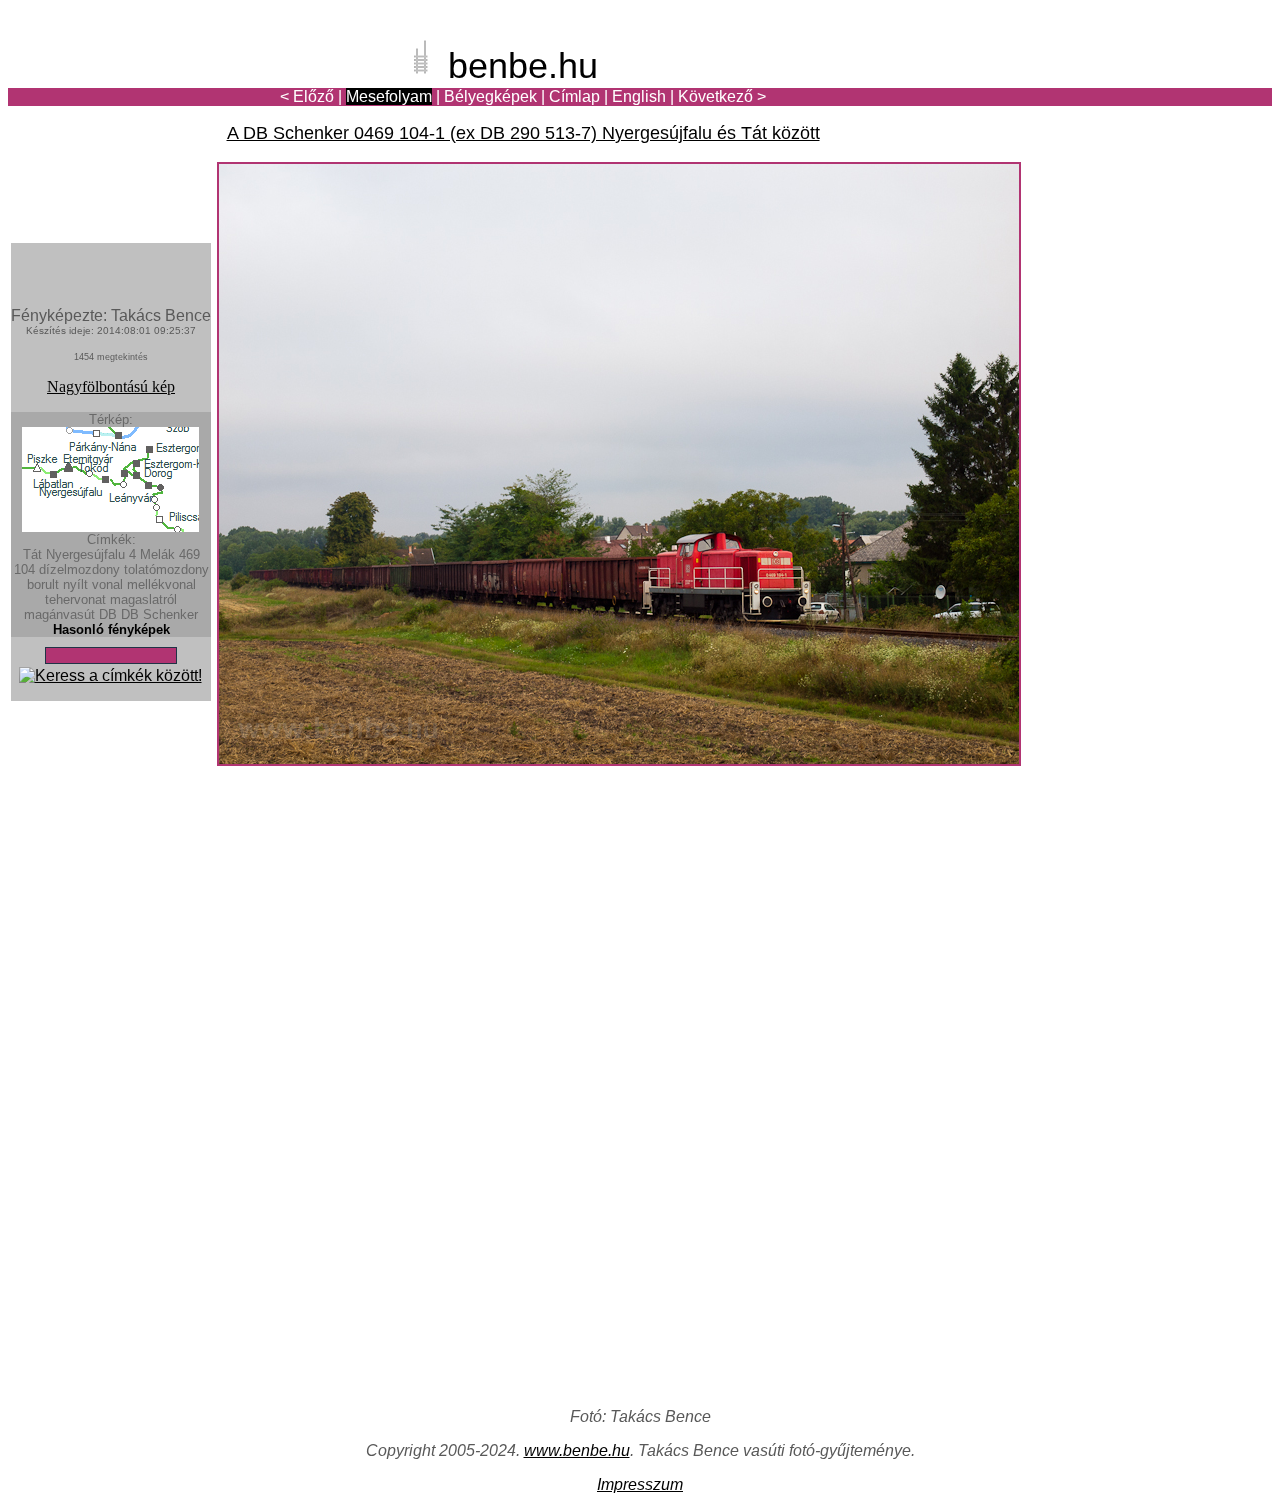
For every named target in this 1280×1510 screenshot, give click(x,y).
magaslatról (143, 599)
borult (43, 584)
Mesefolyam (389, 96)
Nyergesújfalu (85, 554)
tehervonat (75, 599)
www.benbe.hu (577, 1450)
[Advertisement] (1155, 84)
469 (189, 554)
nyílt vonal (93, 584)
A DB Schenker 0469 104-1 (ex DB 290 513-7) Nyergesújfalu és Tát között (523, 133)
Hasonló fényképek (111, 629)
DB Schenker (159, 614)
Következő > (722, 96)
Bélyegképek (490, 96)
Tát (32, 554)
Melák (157, 554)
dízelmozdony (79, 569)
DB (108, 614)
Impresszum (640, 1484)
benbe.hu (523, 65)
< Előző (307, 96)
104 (24, 569)
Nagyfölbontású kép (111, 386)
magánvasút (59, 614)
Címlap (574, 96)
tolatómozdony (166, 569)
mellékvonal (161, 584)
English (639, 96)
